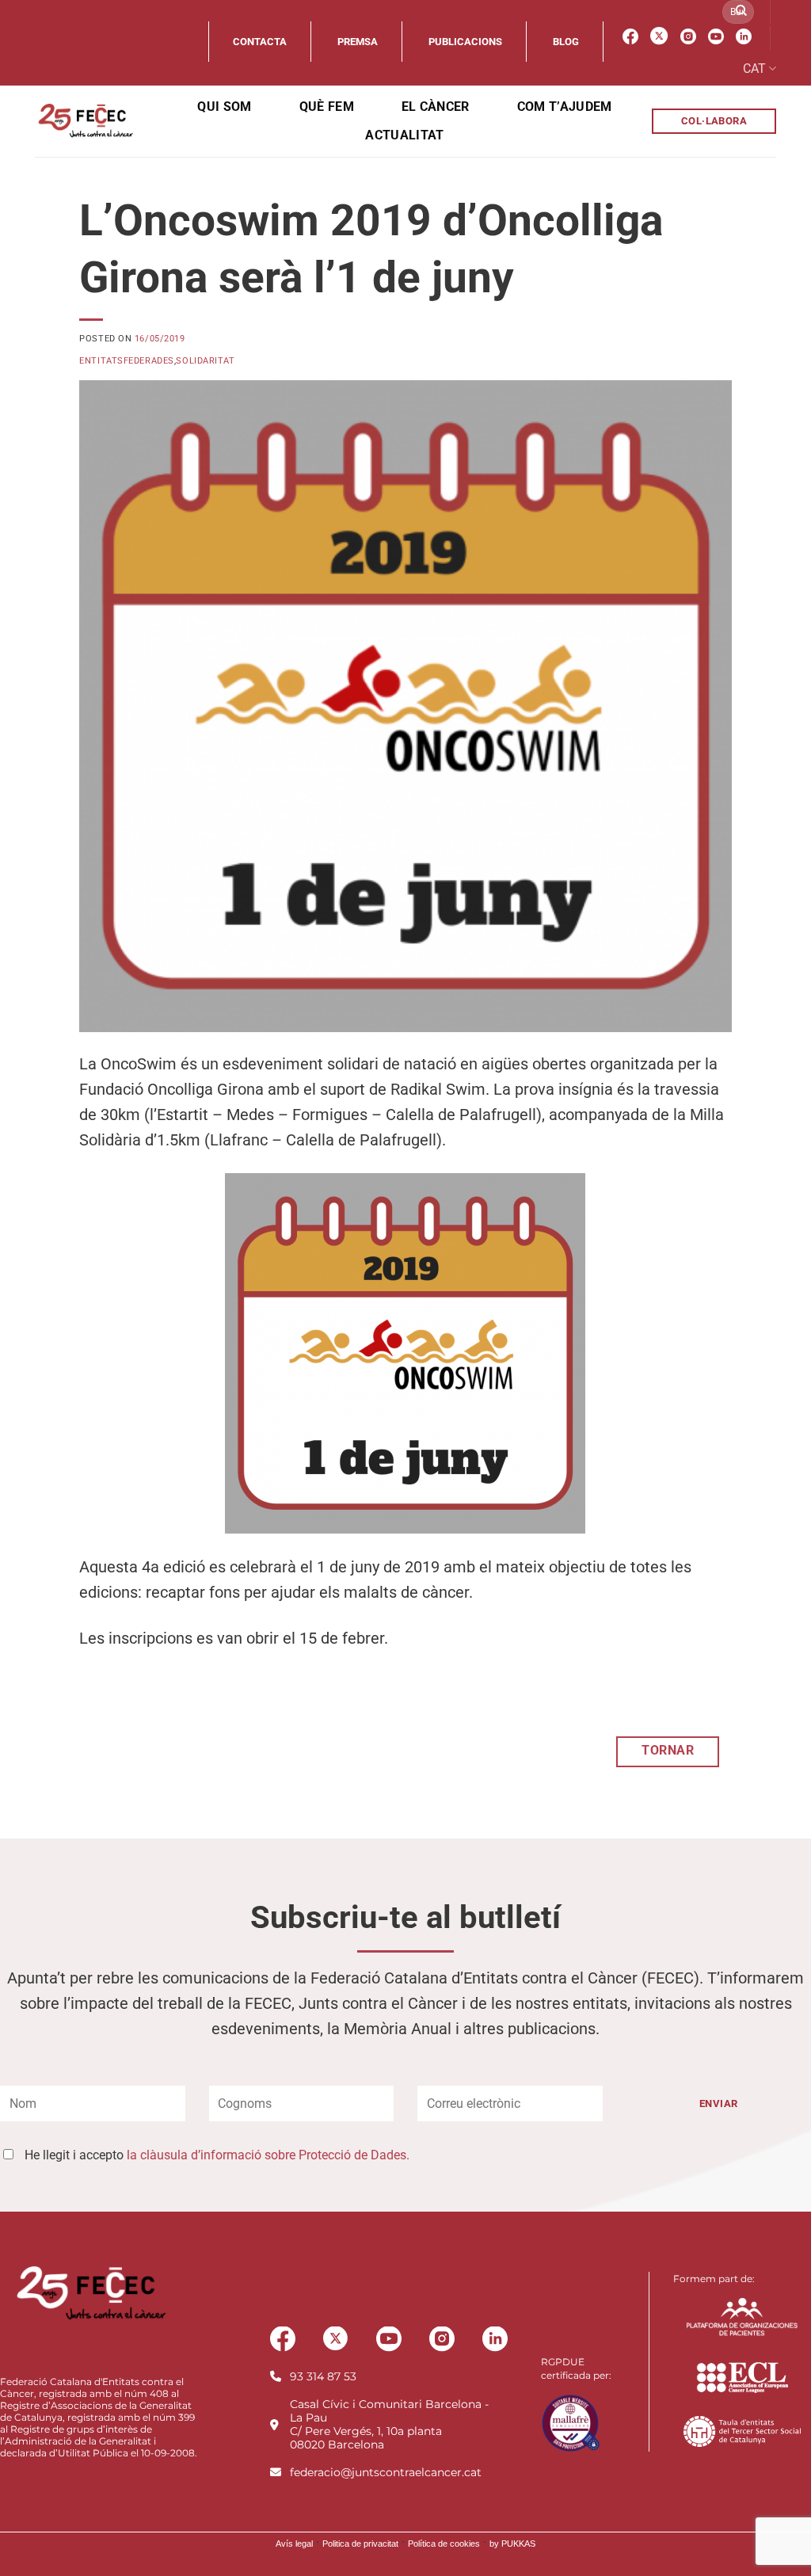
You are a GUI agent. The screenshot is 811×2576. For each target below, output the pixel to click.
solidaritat (205, 361)
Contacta (260, 42)
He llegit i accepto (217, 2155)
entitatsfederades (127, 361)
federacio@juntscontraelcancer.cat (386, 2472)
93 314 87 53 (323, 2376)
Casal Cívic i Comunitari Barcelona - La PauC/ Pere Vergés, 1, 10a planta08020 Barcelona (389, 2424)
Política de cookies (444, 2544)
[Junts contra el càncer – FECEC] (84, 121)
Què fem (327, 107)
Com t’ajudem (565, 107)
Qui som (224, 107)
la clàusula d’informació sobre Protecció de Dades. (268, 2155)
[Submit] (741, 12)
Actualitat (404, 135)
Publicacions (465, 42)
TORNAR (668, 1751)
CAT (754, 69)
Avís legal (294, 2544)
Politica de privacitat (360, 2544)
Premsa (358, 42)
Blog (566, 42)
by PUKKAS (512, 2544)
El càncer (436, 107)
